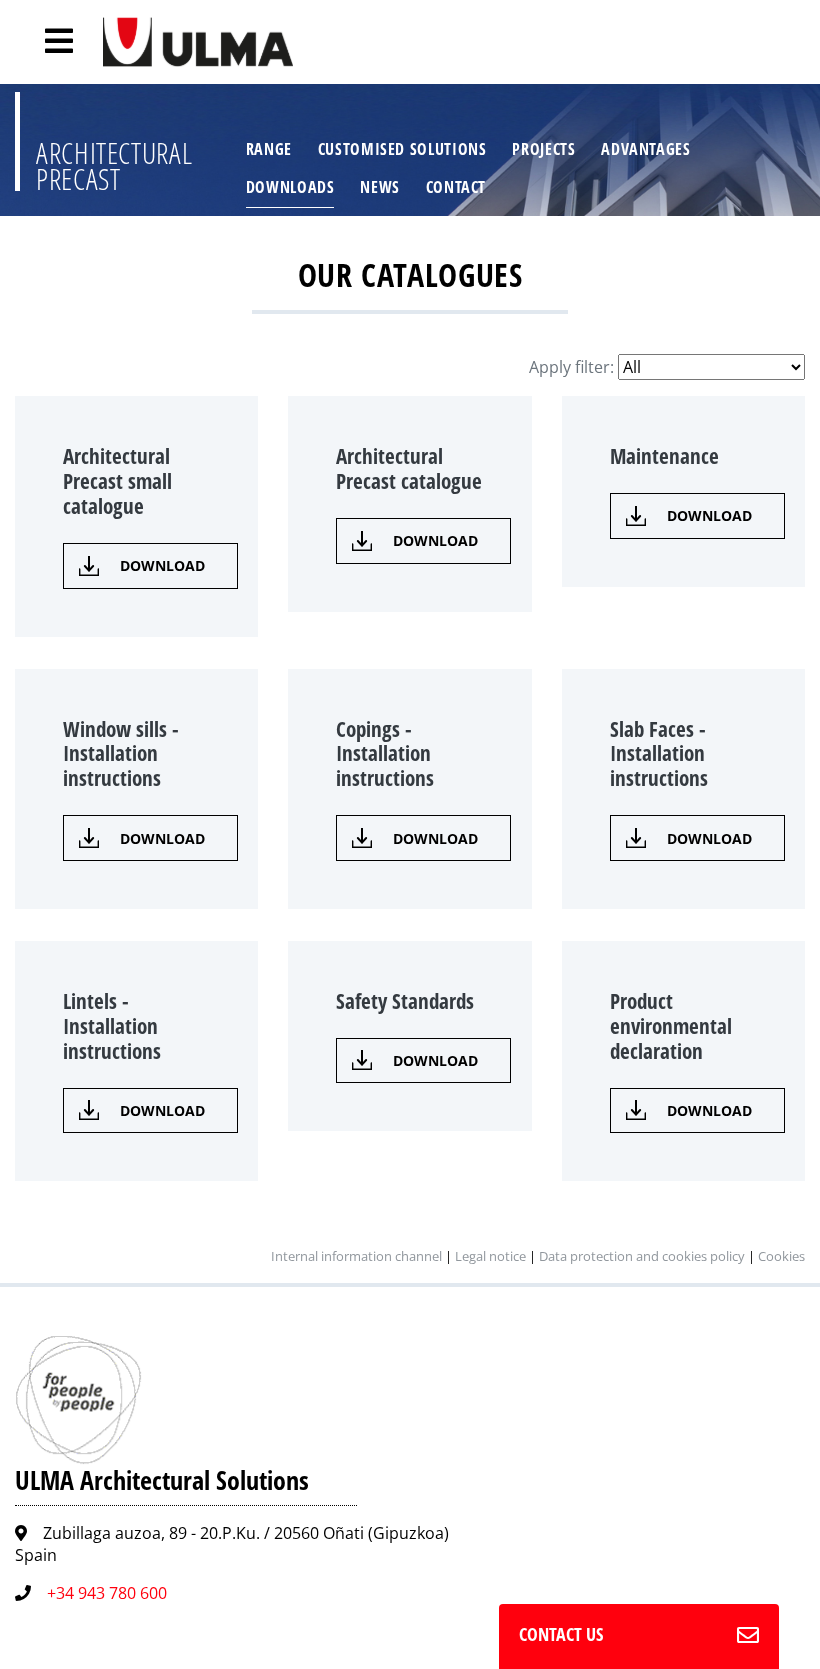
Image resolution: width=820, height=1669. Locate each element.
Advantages (645, 149)
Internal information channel (356, 1256)
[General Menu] (48, 41)
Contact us (561, 1634)
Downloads (290, 187)
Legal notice (490, 1256)
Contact (456, 187)
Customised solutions (402, 149)
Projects (543, 149)
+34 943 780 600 (107, 1593)
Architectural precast (114, 165)
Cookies (781, 1256)
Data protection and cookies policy (642, 1256)
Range (269, 149)
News (380, 187)
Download (162, 565)
